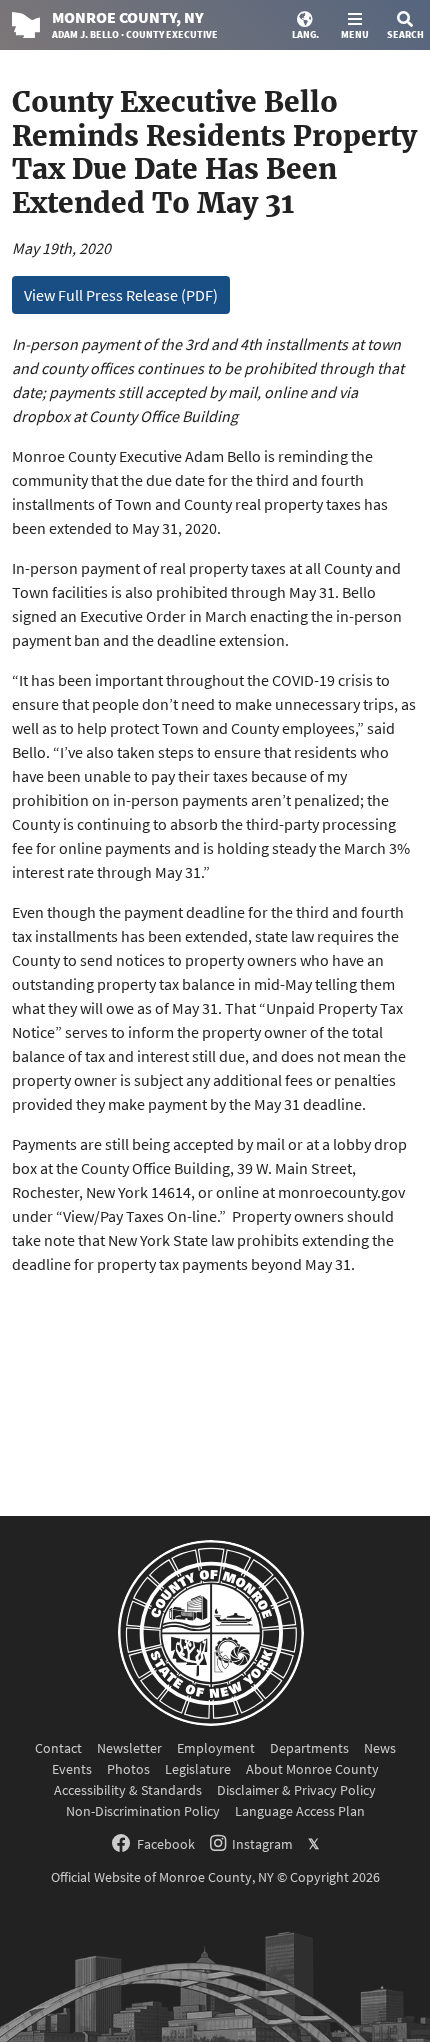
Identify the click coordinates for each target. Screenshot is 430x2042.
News (380, 1748)
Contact (58, 1748)
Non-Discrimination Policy (143, 1811)
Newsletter (129, 1748)
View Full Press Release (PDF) (121, 295)
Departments (309, 1748)
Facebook (166, 1844)
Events (72, 1769)
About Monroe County (312, 1769)
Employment (216, 1748)
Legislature (198, 1769)
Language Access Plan (300, 1811)
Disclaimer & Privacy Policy (296, 1790)
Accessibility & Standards (128, 1790)
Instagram (262, 1844)
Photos (128, 1769)
